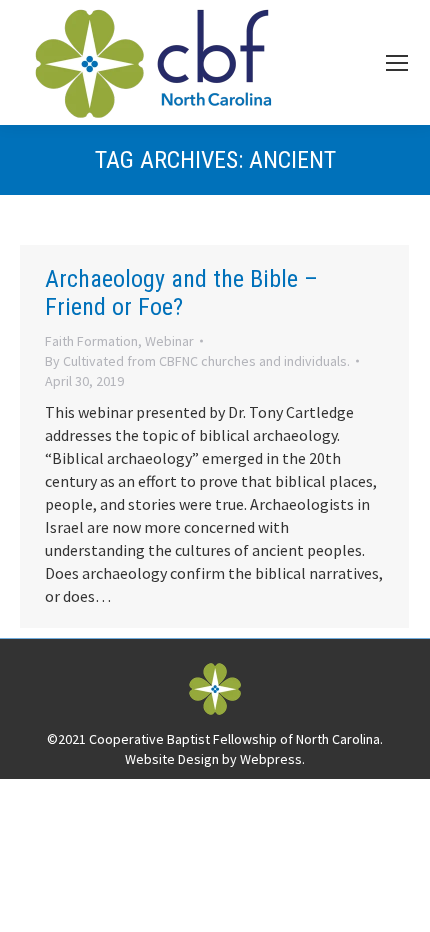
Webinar (169, 341)
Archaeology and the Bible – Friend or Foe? (181, 293)
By (197, 361)
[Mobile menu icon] (397, 63)
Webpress (271, 759)
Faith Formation (91, 341)
